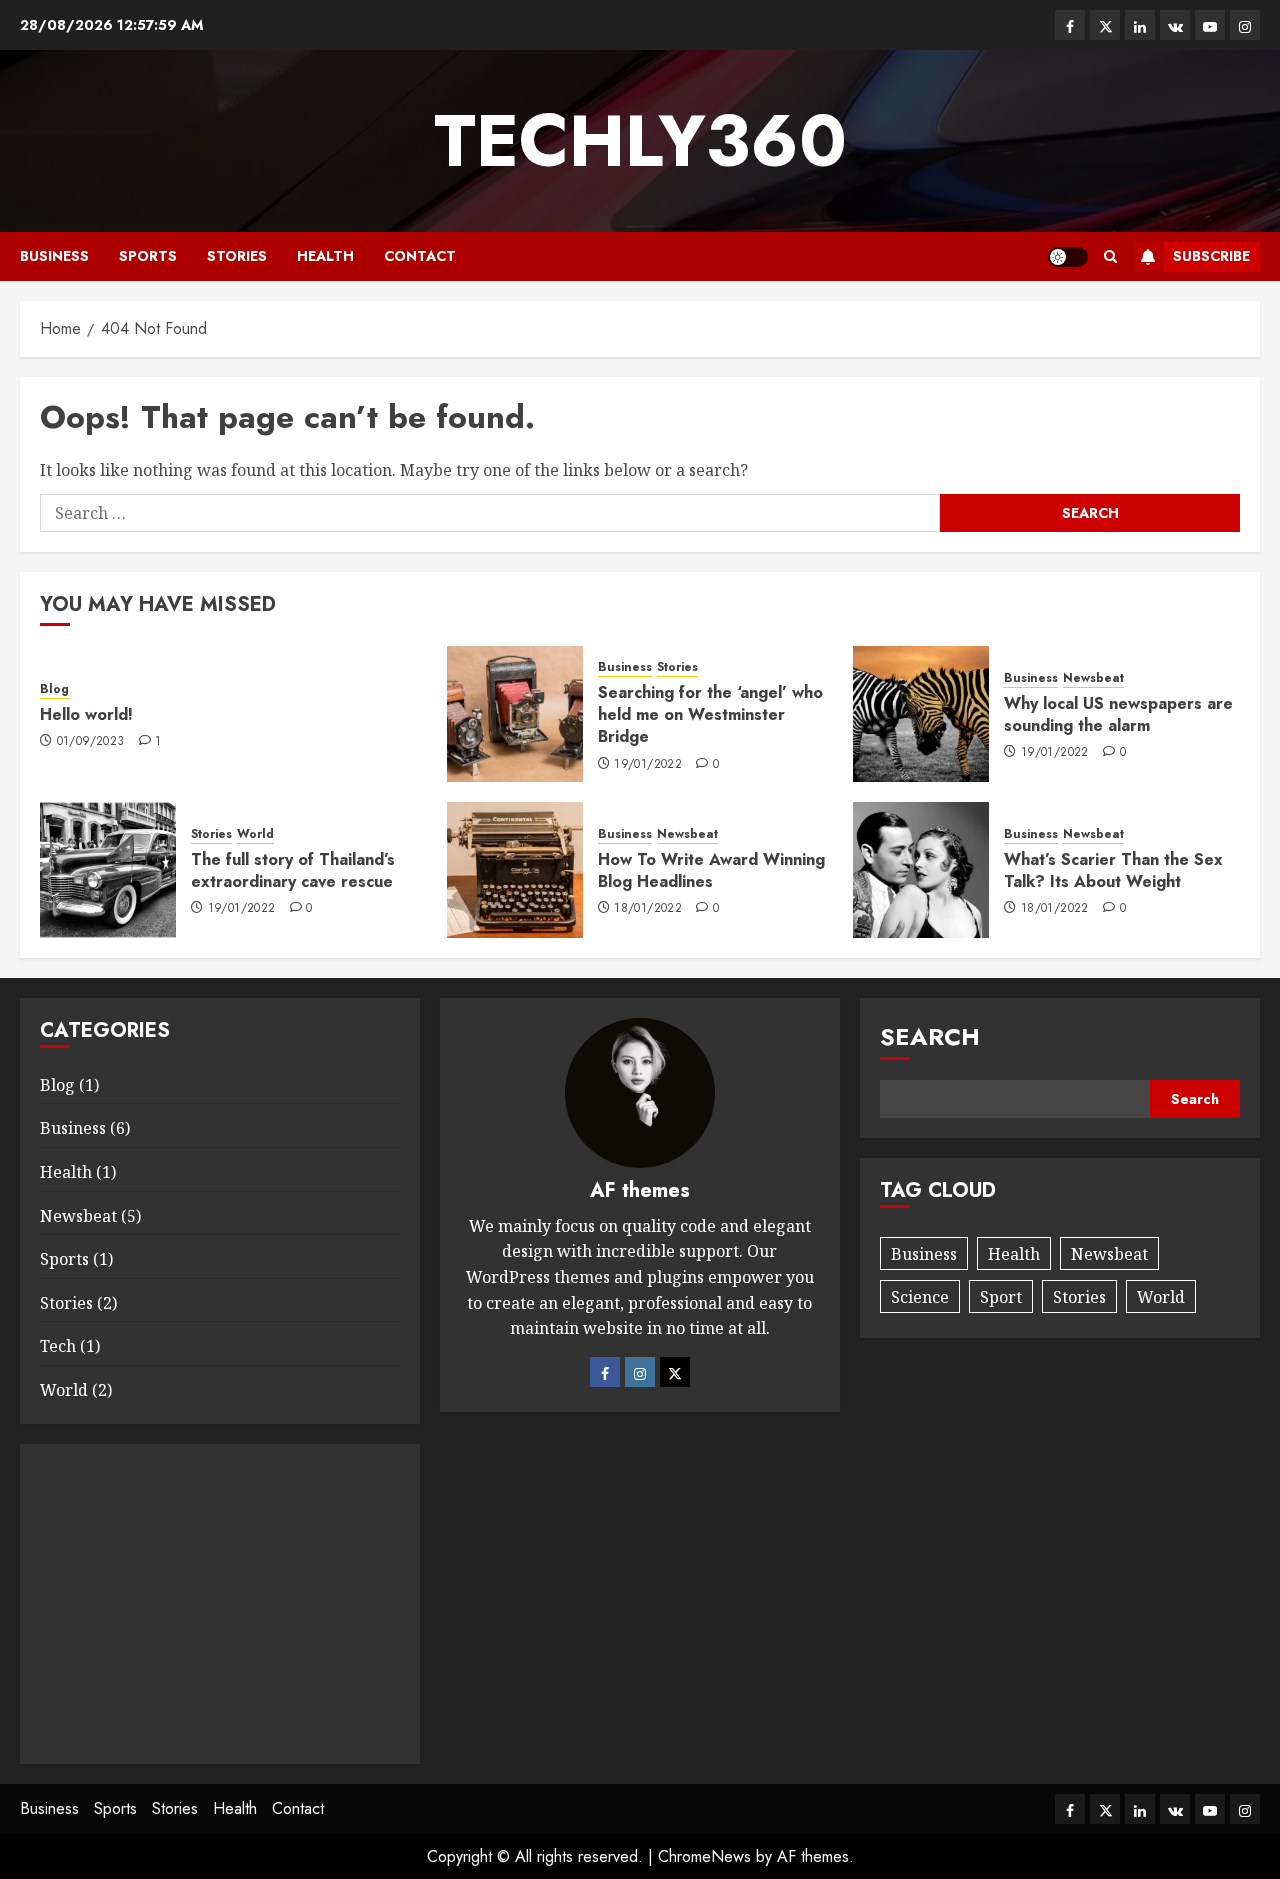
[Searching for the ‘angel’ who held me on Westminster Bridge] (515, 714)
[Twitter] (675, 1372)
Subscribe (1211, 256)
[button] (1110, 256)
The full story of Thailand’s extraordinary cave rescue (293, 870)
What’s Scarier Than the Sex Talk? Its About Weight (1113, 870)
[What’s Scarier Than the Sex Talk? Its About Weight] (921, 870)
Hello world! (86, 714)
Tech (58, 1346)
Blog (54, 689)
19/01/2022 (648, 765)
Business (54, 256)
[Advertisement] (220, 1604)
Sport (1001, 1297)
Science (920, 1297)
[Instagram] (640, 1372)
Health (325, 256)
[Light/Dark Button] (1068, 257)
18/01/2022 (648, 909)
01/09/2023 (91, 742)
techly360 (640, 141)
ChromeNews (704, 1856)
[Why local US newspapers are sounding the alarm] (921, 714)
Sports (148, 256)
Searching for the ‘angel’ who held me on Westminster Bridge (710, 715)
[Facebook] (605, 1372)
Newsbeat (1093, 678)
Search (930, 1036)
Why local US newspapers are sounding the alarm (1118, 714)
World (255, 834)
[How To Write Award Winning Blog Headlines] (515, 870)
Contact (420, 256)
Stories (237, 256)
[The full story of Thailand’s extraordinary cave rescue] (108, 870)
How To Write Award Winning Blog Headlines (711, 870)
